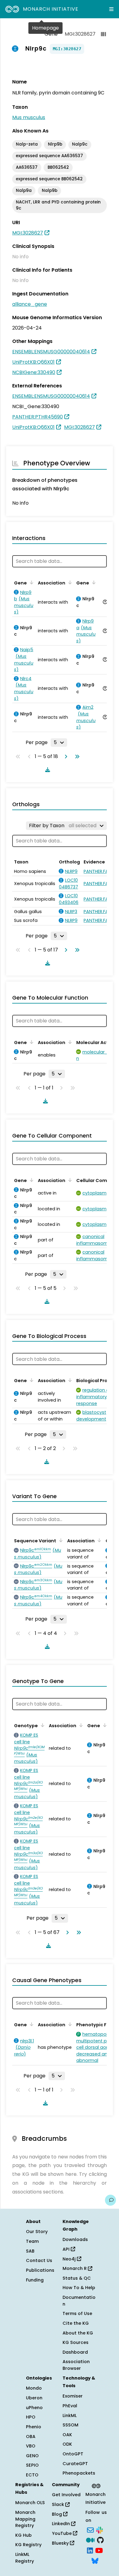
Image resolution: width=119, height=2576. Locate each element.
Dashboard (75, 2352)
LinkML (70, 2415)
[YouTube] (99, 2550)
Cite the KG (76, 2323)
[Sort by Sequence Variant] (60, 1540)
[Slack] (99, 2529)
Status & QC (77, 2278)
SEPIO (32, 2465)
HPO (31, 2417)
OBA (31, 2437)
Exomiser (73, 2396)
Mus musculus (29, 117)
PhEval (70, 2406)
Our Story (37, 2232)
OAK (67, 2435)
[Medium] (90, 2540)
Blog (58, 2514)
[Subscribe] (90, 2529)
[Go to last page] (76, 757)
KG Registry (28, 2545)
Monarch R (75, 2268)
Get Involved (66, 2495)
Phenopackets (79, 2473)
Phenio (34, 2427)
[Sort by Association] (69, 582)
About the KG (78, 2333)
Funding (35, 2280)
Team (32, 2241)
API (67, 2249)
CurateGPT (75, 2464)
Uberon (34, 2398)
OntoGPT (73, 2454)
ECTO (32, 2475)
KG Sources (76, 2342)
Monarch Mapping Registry (25, 2519)
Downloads (75, 2239)
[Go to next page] (65, 757)
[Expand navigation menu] (111, 9)
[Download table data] (46, 770)
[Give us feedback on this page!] (110, 2200)
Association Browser (76, 2365)
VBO (31, 2446)
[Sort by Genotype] (41, 1725)
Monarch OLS (30, 2503)
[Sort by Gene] (31, 582)
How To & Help (79, 2288)
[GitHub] (100, 2540)
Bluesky (61, 2543)
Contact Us (39, 2260)
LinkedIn (61, 2524)
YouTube (62, 2533)
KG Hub (23, 2535)
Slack (59, 2504)
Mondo (34, 2388)
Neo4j (70, 2259)
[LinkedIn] (90, 2550)
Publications (40, 2270)
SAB (30, 2251)
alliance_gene (30, 304)
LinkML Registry (25, 2558)
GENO (32, 2456)
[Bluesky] (95, 2560)
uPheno (34, 2408)
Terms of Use (77, 2313)
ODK (67, 2444)
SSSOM (70, 2425)
